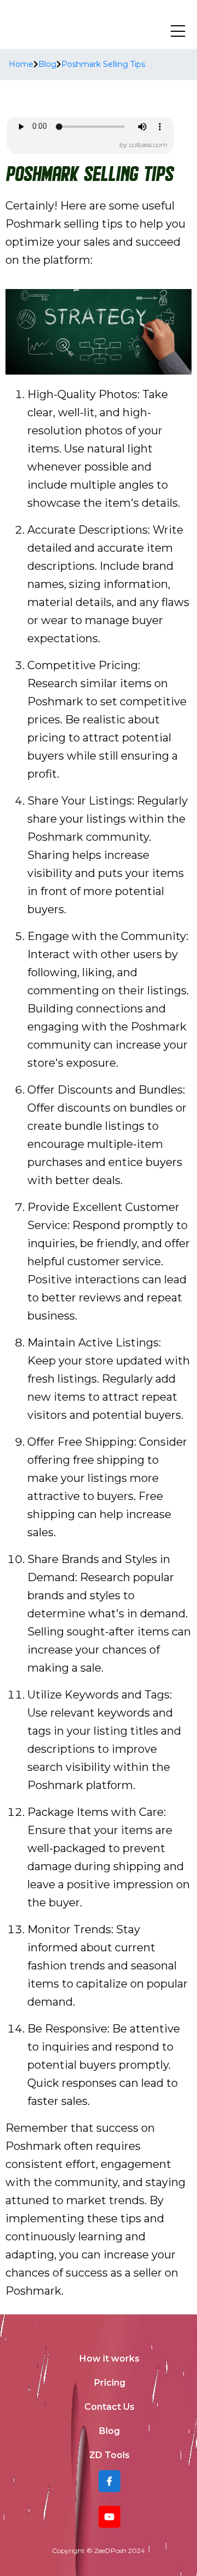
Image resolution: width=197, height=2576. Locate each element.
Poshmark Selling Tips (103, 64)
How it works (109, 2359)
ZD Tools (109, 2455)
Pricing (110, 2383)
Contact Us (109, 2407)
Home (21, 64)
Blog (47, 64)
